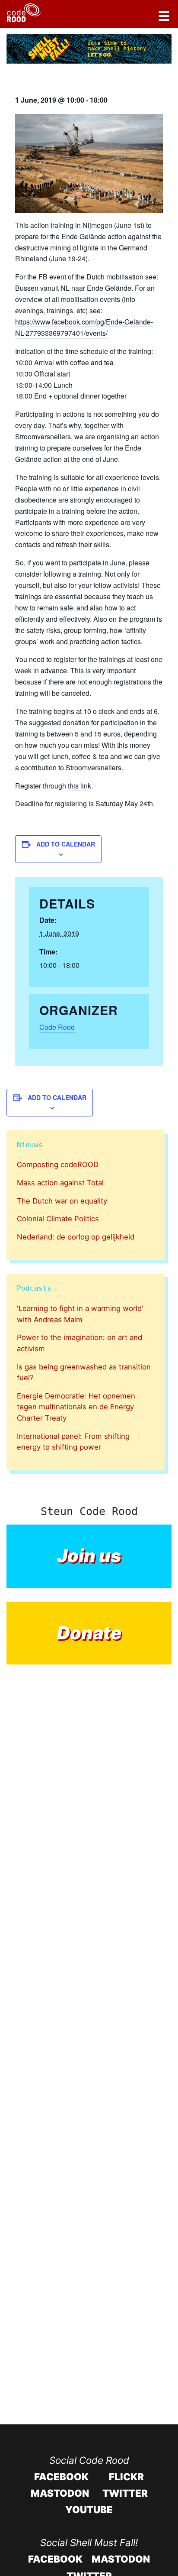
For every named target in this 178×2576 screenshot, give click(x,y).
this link (79, 786)
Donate (89, 1633)
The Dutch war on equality (62, 1201)
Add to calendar (66, 844)
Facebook (61, 2477)
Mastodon (60, 2493)
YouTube (89, 2509)
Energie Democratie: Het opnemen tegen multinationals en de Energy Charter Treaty (76, 1407)
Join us (89, 1556)
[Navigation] (164, 17)
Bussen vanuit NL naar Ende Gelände (73, 288)
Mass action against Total (60, 1183)
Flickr (126, 2477)
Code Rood (57, 1027)
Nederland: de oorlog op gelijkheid (76, 1237)
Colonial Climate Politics (58, 1219)
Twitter (125, 2493)
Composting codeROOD (58, 1165)
